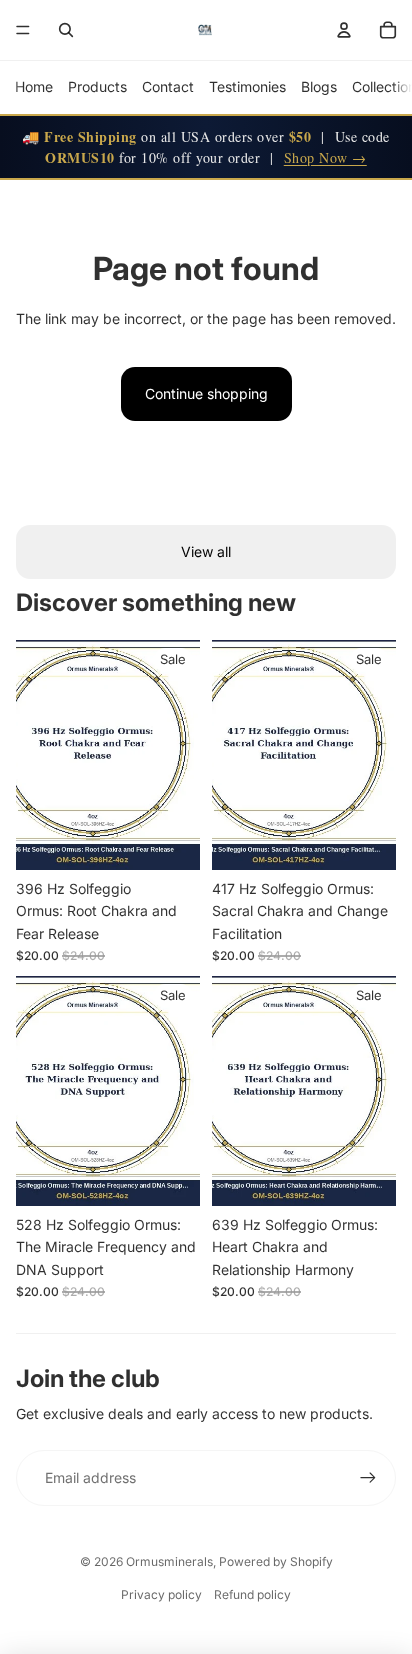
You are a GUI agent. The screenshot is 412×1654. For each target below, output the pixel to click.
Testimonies (247, 86)
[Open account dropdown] (344, 30)
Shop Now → (325, 157)
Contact (168, 86)
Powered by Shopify (276, 1561)
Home (34, 86)
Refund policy (252, 1594)
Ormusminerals (169, 1561)
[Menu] (23, 30)
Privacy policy (161, 1594)
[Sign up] (368, 1478)
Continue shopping (206, 393)
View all (206, 551)
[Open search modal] (66, 30)
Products (97, 86)
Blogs (319, 86)
